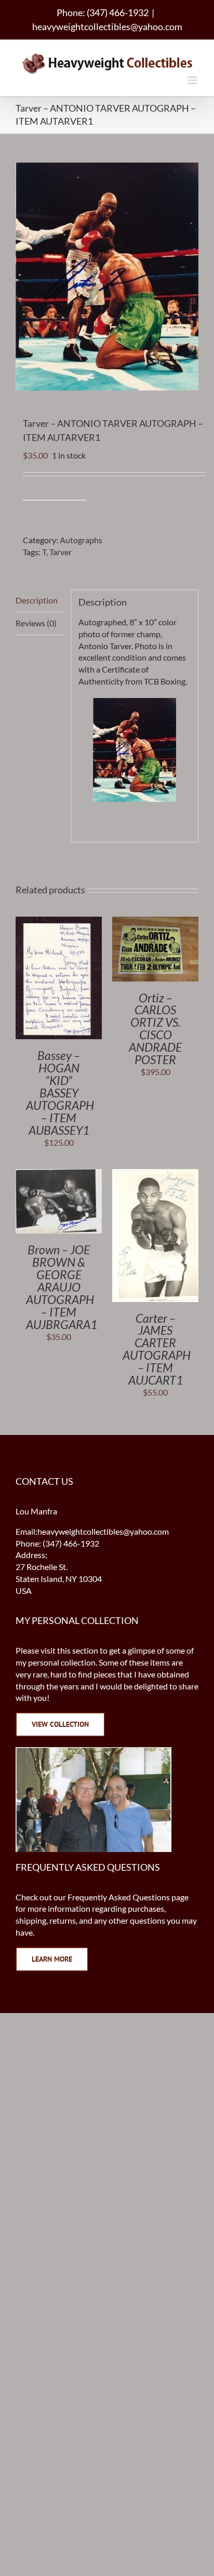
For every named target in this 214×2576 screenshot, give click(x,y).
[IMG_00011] (135, 750)
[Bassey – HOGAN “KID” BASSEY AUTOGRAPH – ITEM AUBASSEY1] (59, 922)
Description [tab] (37, 600)
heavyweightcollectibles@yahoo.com (107, 26)
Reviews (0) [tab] (36, 623)
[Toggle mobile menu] (193, 80)
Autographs (81, 540)
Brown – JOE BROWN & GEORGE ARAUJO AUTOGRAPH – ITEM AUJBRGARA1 (62, 1287)
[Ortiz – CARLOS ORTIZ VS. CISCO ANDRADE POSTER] (155, 922)
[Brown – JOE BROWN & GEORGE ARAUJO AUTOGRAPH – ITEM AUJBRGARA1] (59, 1175)
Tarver (61, 552)
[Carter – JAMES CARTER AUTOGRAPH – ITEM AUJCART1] (155, 1175)
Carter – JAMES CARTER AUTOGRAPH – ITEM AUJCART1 (157, 1349)
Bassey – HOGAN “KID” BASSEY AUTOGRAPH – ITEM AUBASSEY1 (60, 1092)
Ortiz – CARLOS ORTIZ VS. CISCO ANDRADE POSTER (155, 1029)
